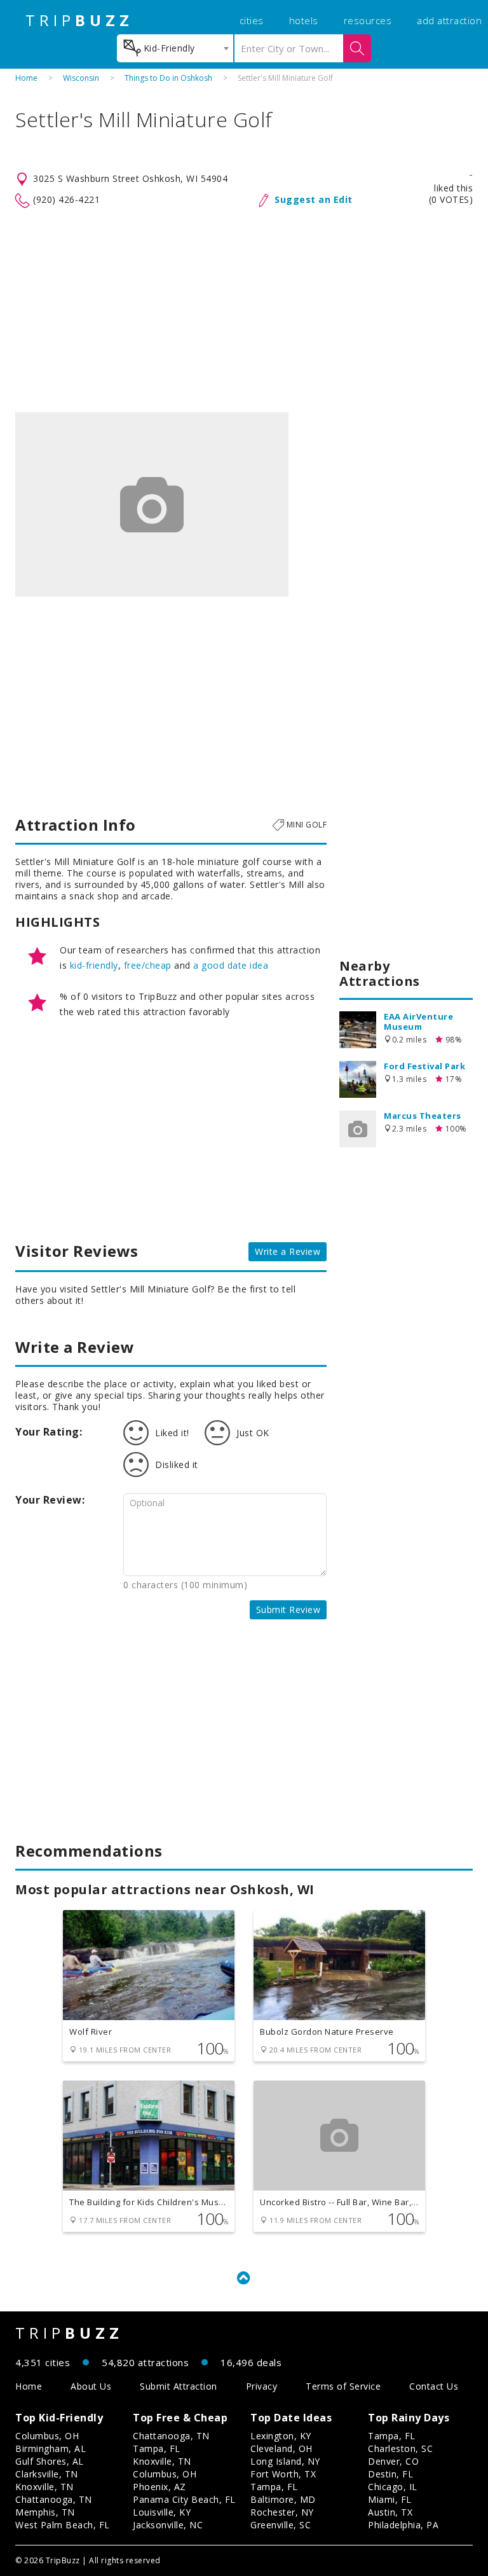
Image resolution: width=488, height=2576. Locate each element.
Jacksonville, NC (168, 2525)
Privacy (262, 2386)
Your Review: (50, 1500)
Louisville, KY (162, 2512)
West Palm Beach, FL (63, 2525)
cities (252, 20)
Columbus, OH (47, 2436)
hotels (304, 20)
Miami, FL (390, 2499)
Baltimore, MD (283, 2499)
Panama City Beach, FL (184, 2499)
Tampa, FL (157, 2448)
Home (26, 78)
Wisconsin (81, 78)
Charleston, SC (400, 2448)
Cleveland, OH (281, 2448)
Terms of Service (343, 2386)
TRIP (79, 20)
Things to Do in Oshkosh (168, 78)
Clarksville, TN (47, 2474)
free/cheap (148, 965)
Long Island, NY (285, 2461)
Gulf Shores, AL (50, 2461)
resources (368, 20)
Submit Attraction (179, 2386)
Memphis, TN (45, 2512)
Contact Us (434, 2386)
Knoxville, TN (44, 2487)
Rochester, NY (282, 2512)
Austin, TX (390, 2512)
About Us (91, 2386)
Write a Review (288, 1251)
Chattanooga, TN (54, 2499)
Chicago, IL (393, 2487)
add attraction (449, 20)
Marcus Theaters (423, 1116)
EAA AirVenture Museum (418, 1021)
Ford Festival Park (424, 1066)
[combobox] (175, 48)
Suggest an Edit (314, 199)
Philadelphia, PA (403, 2525)
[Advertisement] (244, 310)
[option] (152, 504)
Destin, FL (390, 2474)
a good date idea (231, 965)
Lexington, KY (281, 2436)
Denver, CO (393, 2461)
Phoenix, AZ (159, 2487)
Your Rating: (49, 1432)
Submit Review (288, 1610)
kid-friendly (94, 965)
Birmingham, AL (51, 2448)
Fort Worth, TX (283, 2474)
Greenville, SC (281, 2525)
